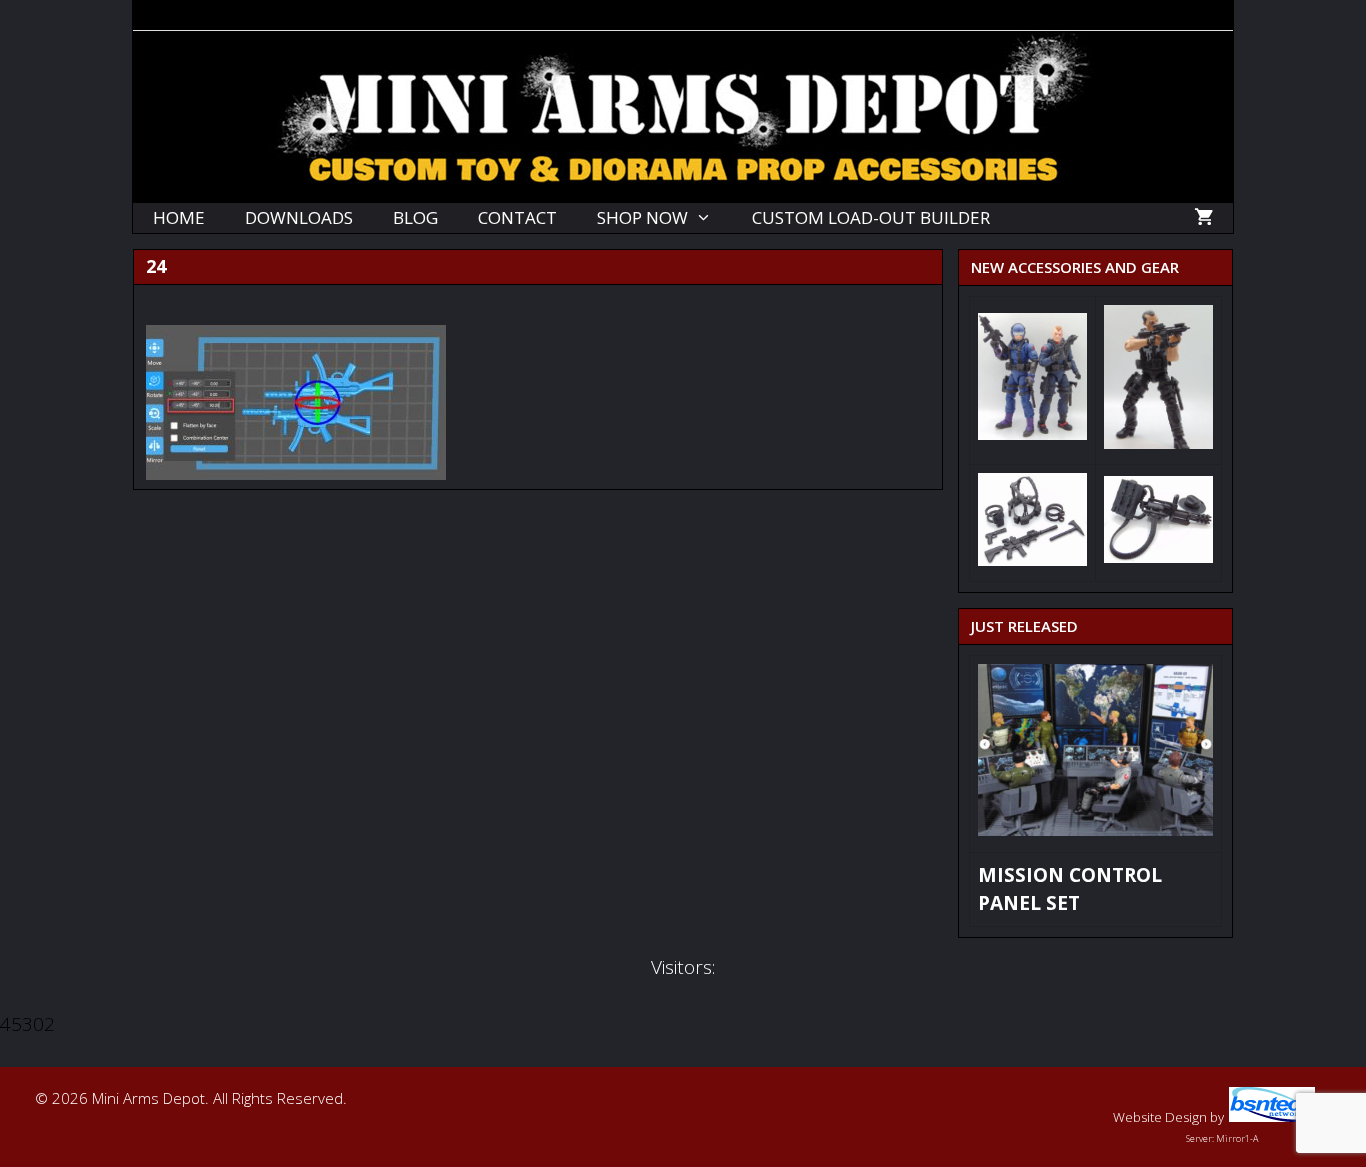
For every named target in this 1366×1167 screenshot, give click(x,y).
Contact (517, 217)
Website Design (1160, 1117)
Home (179, 217)
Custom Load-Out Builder (871, 217)
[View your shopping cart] (1203, 218)
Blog (415, 217)
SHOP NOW (642, 217)
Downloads (299, 217)
